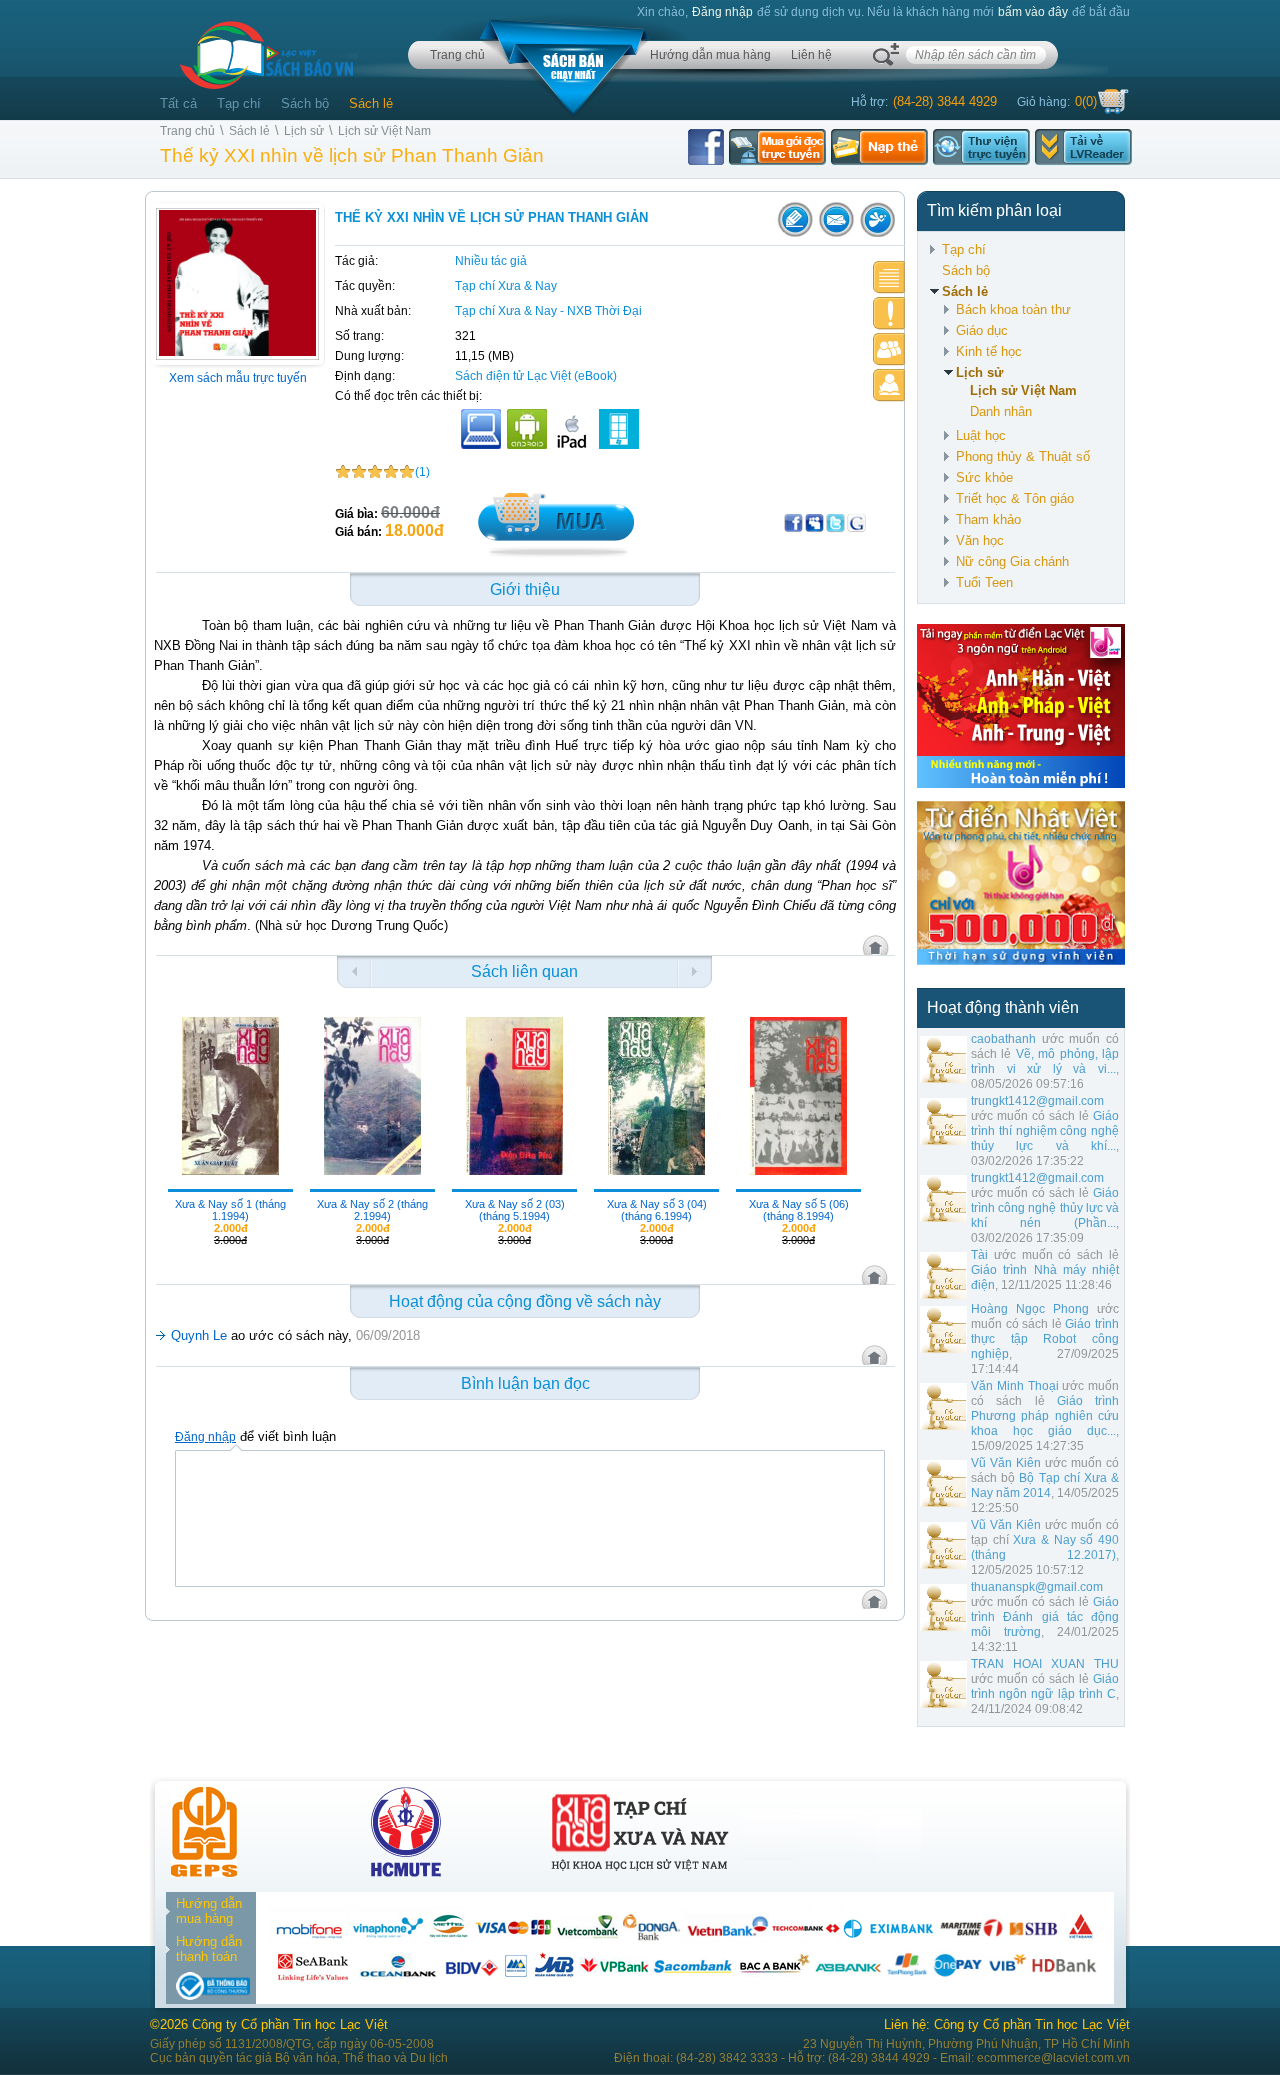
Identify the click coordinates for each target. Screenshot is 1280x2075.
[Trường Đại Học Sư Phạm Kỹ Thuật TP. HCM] (406, 1872)
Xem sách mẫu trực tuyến (238, 378)
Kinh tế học (989, 351)
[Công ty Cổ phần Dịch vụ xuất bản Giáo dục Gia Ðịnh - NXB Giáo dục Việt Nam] (204, 1872)
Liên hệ (811, 55)
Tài (979, 1255)
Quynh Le (199, 1335)
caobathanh (1003, 1039)
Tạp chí (239, 103)
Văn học (980, 540)
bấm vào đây (1033, 12)
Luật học (981, 435)
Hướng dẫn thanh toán (209, 1949)
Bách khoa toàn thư (1013, 309)
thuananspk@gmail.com (1037, 1587)
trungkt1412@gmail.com (1037, 1101)
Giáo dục (982, 330)
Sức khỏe (984, 477)
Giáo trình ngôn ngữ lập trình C (1045, 1686)
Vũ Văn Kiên (1006, 1463)
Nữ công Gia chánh (1012, 561)
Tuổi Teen (984, 582)
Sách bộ (305, 103)
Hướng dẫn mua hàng (710, 55)
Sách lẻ (371, 103)
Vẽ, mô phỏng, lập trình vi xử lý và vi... (1045, 1061)
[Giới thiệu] (889, 277)
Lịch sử (304, 131)
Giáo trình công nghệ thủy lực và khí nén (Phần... (1045, 1208)
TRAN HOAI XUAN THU (1045, 1664)
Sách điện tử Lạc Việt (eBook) (536, 376)
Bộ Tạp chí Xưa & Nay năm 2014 (1045, 1485)
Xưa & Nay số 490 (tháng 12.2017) (1045, 1547)
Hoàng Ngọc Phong (1030, 1309)
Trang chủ (457, 55)
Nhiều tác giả (491, 261)
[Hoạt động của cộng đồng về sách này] (889, 349)
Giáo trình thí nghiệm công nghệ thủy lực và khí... (1045, 1131)
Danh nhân (1001, 411)
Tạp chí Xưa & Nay (506, 286)
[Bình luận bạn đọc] (889, 385)
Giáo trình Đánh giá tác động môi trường (1045, 1617)
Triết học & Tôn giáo (1015, 498)
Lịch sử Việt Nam (384, 131)
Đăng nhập (722, 12)
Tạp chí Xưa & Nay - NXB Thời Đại (548, 311)
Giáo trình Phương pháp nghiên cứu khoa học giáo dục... (1045, 1416)
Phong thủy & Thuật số (1023, 456)
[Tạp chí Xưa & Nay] (640, 1872)
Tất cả (178, 103)
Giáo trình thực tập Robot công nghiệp (1045, 1339)
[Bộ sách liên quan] (889, 313)
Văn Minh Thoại (1015, 1386)
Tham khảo (988, 519)
